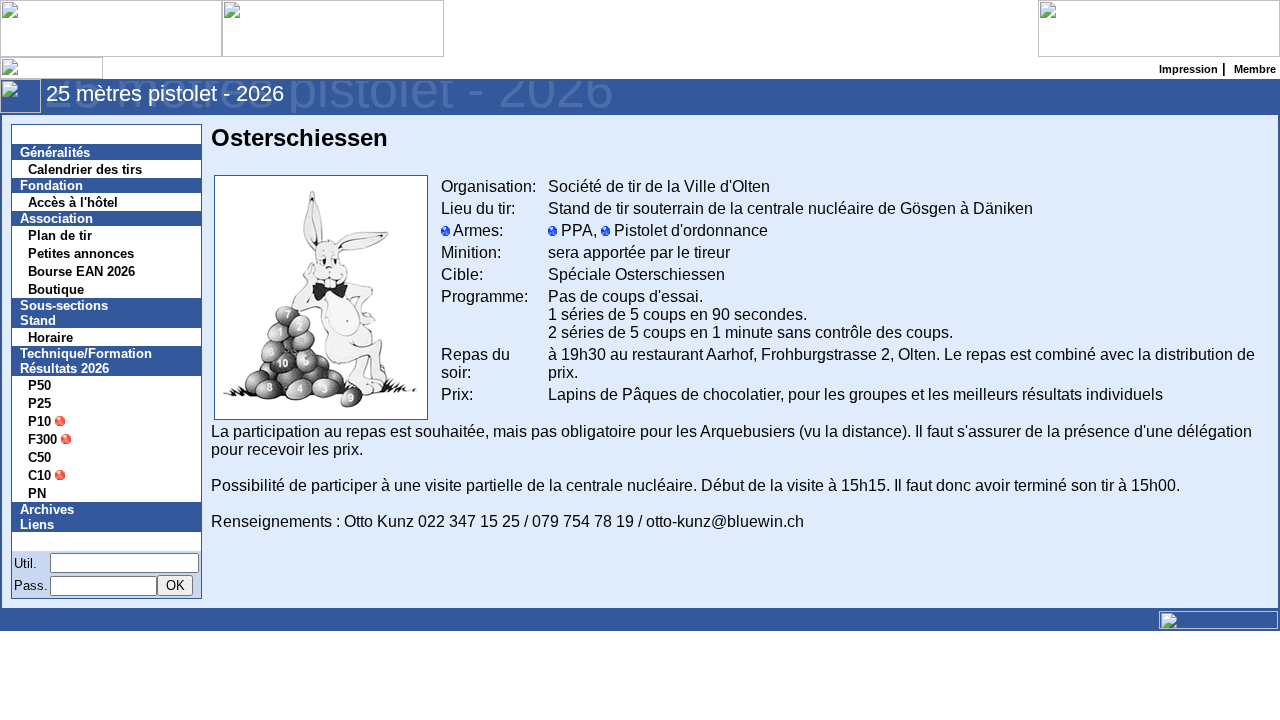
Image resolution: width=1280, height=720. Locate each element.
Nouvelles (62, 134)
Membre (57, 541)
